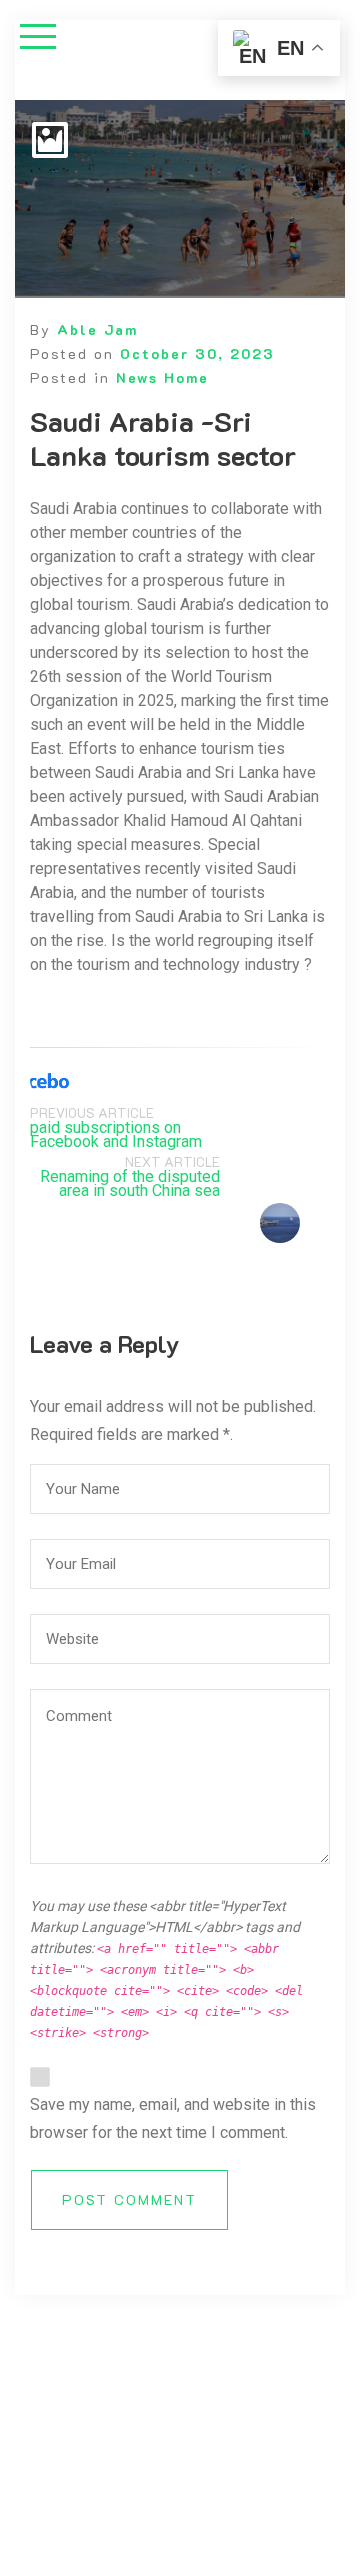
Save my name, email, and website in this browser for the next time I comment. (173, 2118)
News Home (162, 377)
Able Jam (97, 329)
